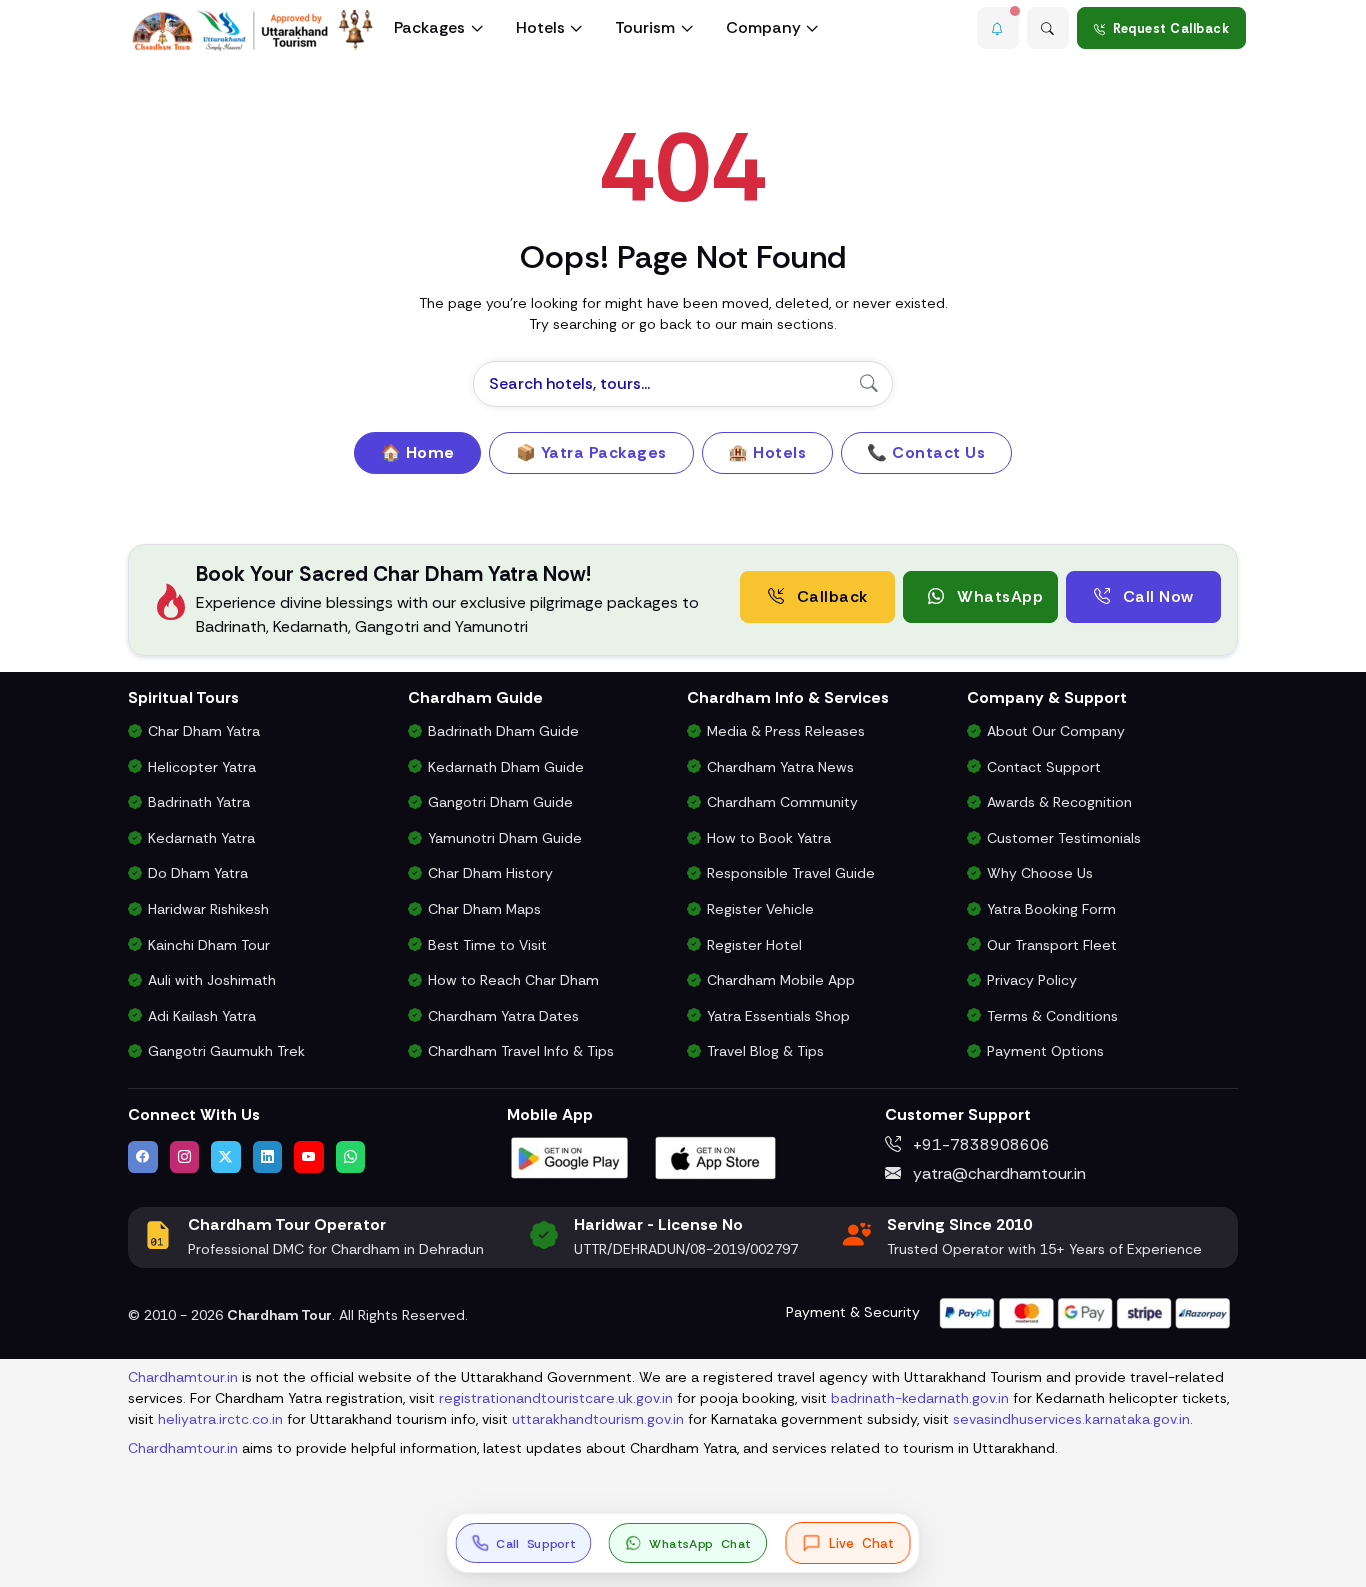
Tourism (645, 27)
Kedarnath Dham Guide (506, 767)
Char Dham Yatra (204, 731)
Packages (429, 27)
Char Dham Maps (484, 909)
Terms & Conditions (1052, 1016)
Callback (830, 596)
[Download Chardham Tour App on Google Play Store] (570, 1156)
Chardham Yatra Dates (503, 1016)
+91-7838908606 (979, 1144)
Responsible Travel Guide (791, 873)
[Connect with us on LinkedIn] (268, 1157)
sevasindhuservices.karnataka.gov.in (1071, 1419)
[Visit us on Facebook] (143, 1157)
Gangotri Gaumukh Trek (226, 1051)
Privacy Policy (1032, 980)
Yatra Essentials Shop (778, 1016)
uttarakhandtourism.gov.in (598, 1419)
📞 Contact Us (926, 452)
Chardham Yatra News (780, 767)
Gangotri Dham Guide (500, 802)
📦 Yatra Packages (591, 452)
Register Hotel (754, 945)
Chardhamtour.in (183, 1377)
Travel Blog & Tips (765, 1051)
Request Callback (1171, 28)
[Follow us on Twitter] (226, 1157)
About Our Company (1056, 731)
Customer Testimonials (1064, 838)
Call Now (1156, 596)
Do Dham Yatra (198, 873)
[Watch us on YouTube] (309, 1157)
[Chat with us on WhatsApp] (351, 1157)
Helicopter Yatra (202, 767)
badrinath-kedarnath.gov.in (920, 1398)
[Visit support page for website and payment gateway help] (1085, 1311)
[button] (998, 28)
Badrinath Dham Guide (503, 731)
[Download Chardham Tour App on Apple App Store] (716, 1156)
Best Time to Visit (487, 945)
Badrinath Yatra (199, 802)
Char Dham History (490, 873)
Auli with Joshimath (212, 980)
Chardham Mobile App (781, 980)
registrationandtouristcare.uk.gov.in (556, 1398)
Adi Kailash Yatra (202, 1016)
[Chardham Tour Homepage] (253, 30)
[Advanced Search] (1048, 28)
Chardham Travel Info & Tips (521, 1051)
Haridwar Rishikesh (208, 909)
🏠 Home (418, 452)
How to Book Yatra (769, 838)
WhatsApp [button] (998, 596)
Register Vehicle (760, 909)
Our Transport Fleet (1052, 945)
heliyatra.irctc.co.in (220, 1419)
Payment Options (1045, 1051)
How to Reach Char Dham (513, 980)
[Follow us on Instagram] (185, 1157)
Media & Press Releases (786, 731)
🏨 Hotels (767, 452)
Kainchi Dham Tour (209, 945)
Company (763, 27)
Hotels (540, 27)
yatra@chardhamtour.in (997, 1173)
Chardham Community (782, 802)
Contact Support (1044, 767)
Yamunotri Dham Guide (505, 838)
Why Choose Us (1040, 873)
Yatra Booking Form (1051, 909)
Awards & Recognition (1059, 802)
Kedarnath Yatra (201, 838)
